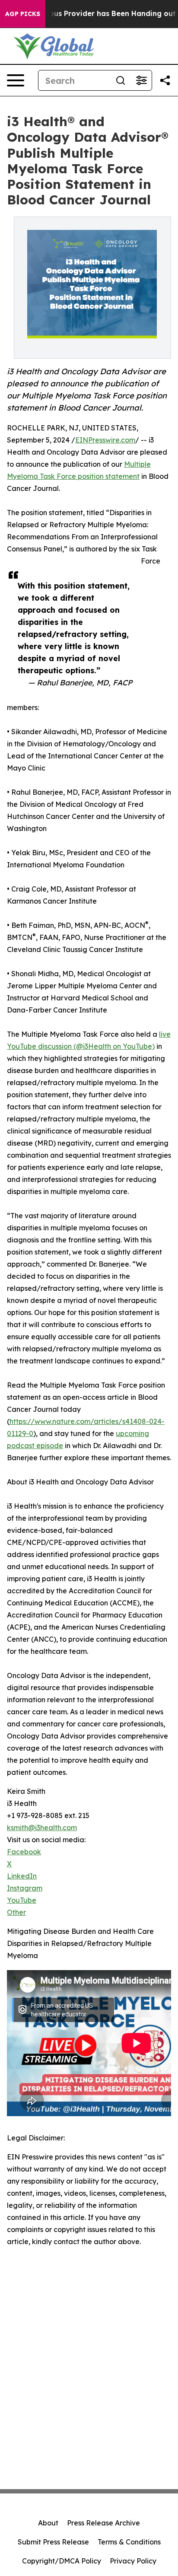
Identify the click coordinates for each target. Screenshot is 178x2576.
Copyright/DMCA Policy (62, 2561)
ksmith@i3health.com (42, 1828)
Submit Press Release (53, 2542)
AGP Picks (23, 14)
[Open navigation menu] (16, 80)
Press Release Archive (103, 2523)
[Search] (121, 80)
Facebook (24, 1852)
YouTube (22, 1900)
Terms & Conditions (129, 2542)
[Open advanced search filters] (141, 80)
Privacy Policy (133, 2561)
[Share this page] (165, 80)
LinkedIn (22, 1876)
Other (16, 1912)
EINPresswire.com (105, 440)
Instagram (25, 1888)
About (48, 2523)
